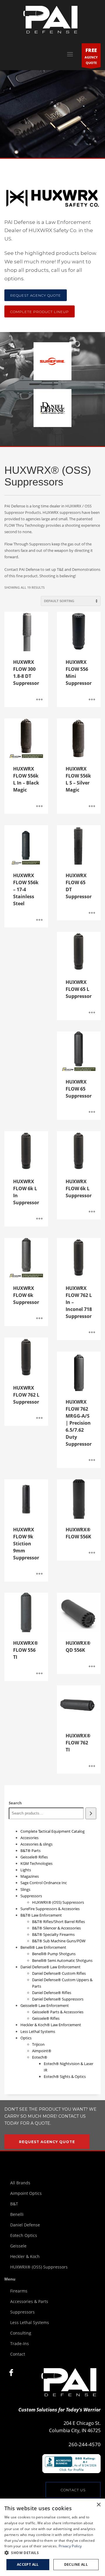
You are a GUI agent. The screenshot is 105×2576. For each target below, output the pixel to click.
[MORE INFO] (39, 700)
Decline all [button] (76, 2564)
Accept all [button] (28, 2564)
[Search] (91, 1813)
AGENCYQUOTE (91, 56)
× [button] (98, 2505)
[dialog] (52, 2537)
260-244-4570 (85, 2444)
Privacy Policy (70, 2546)
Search (15, 1803)
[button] (52, 2553)
